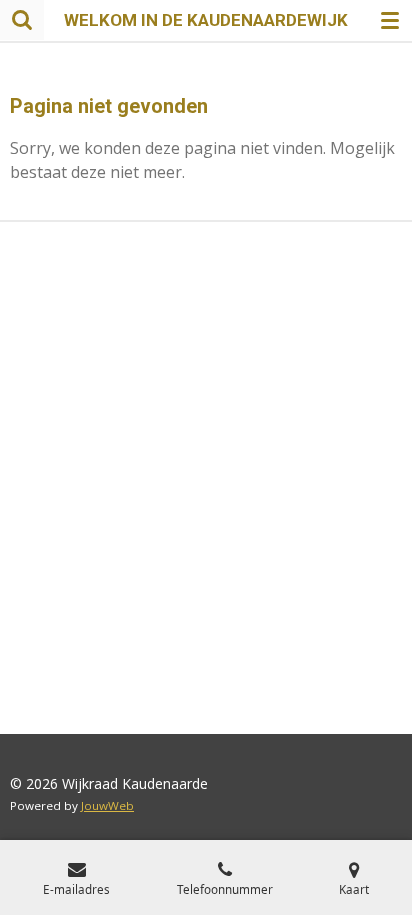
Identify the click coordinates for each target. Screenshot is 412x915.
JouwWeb (107, 805)
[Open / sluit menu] (390, 20)
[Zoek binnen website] (22, 20)
